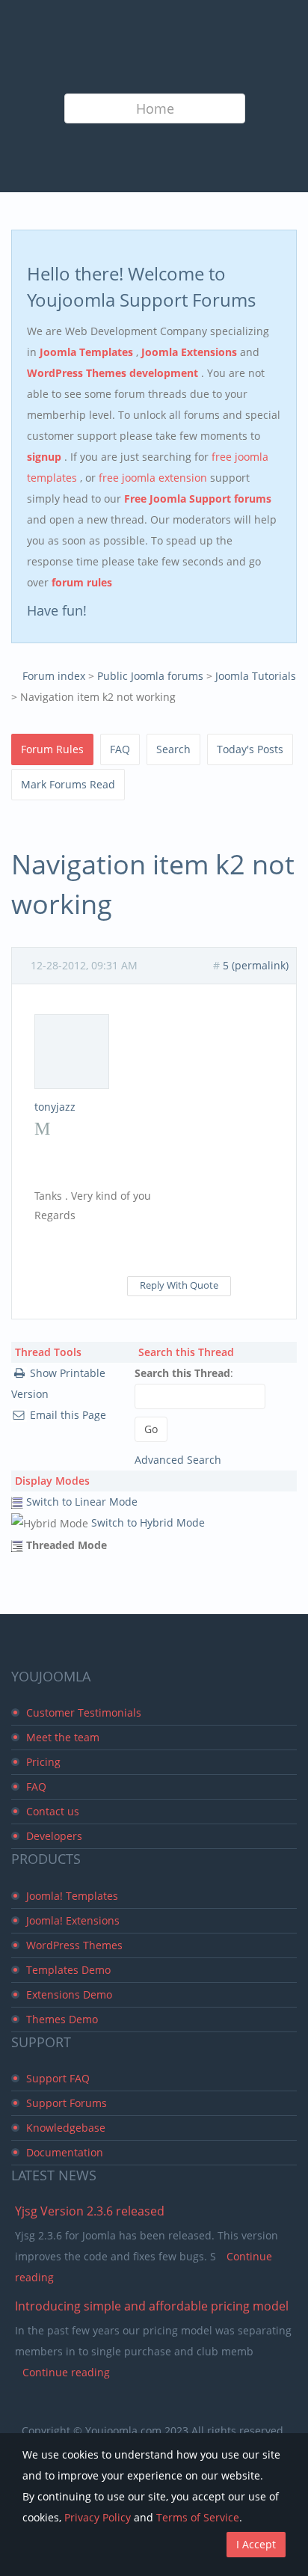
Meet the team (63, 1737)
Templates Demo (68, 1970)
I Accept (256, 2544)
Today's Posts (250, 749)
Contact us (53, 1811)
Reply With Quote (179, 1285)
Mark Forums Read (68, 784)
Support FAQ (58, 2078)
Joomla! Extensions (73, 1920)
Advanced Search (178, 1460)
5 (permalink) (256, 965)
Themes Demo (62, 2019)
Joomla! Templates (72, 1896)
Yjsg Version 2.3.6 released (90, 2211)
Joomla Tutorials (256, 676)
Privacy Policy (98, 2517)
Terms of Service (198, 2517)
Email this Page (68, 1415)
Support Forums (67, 2103)
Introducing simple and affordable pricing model (152, 2306)
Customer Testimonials (84, 1712)
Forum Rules (52, 749)
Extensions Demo (69, 1994)
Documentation (65, 2152)
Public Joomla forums (150, 676)
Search (173, 749)
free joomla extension (154, 478)
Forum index (54, 676)
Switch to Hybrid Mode (148, 1522)
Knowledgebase (66, 2128)
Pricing (43, 1762)
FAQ (120, 749)
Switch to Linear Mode (82, 1502)
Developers (54, 1836)
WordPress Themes (74, 1945)
